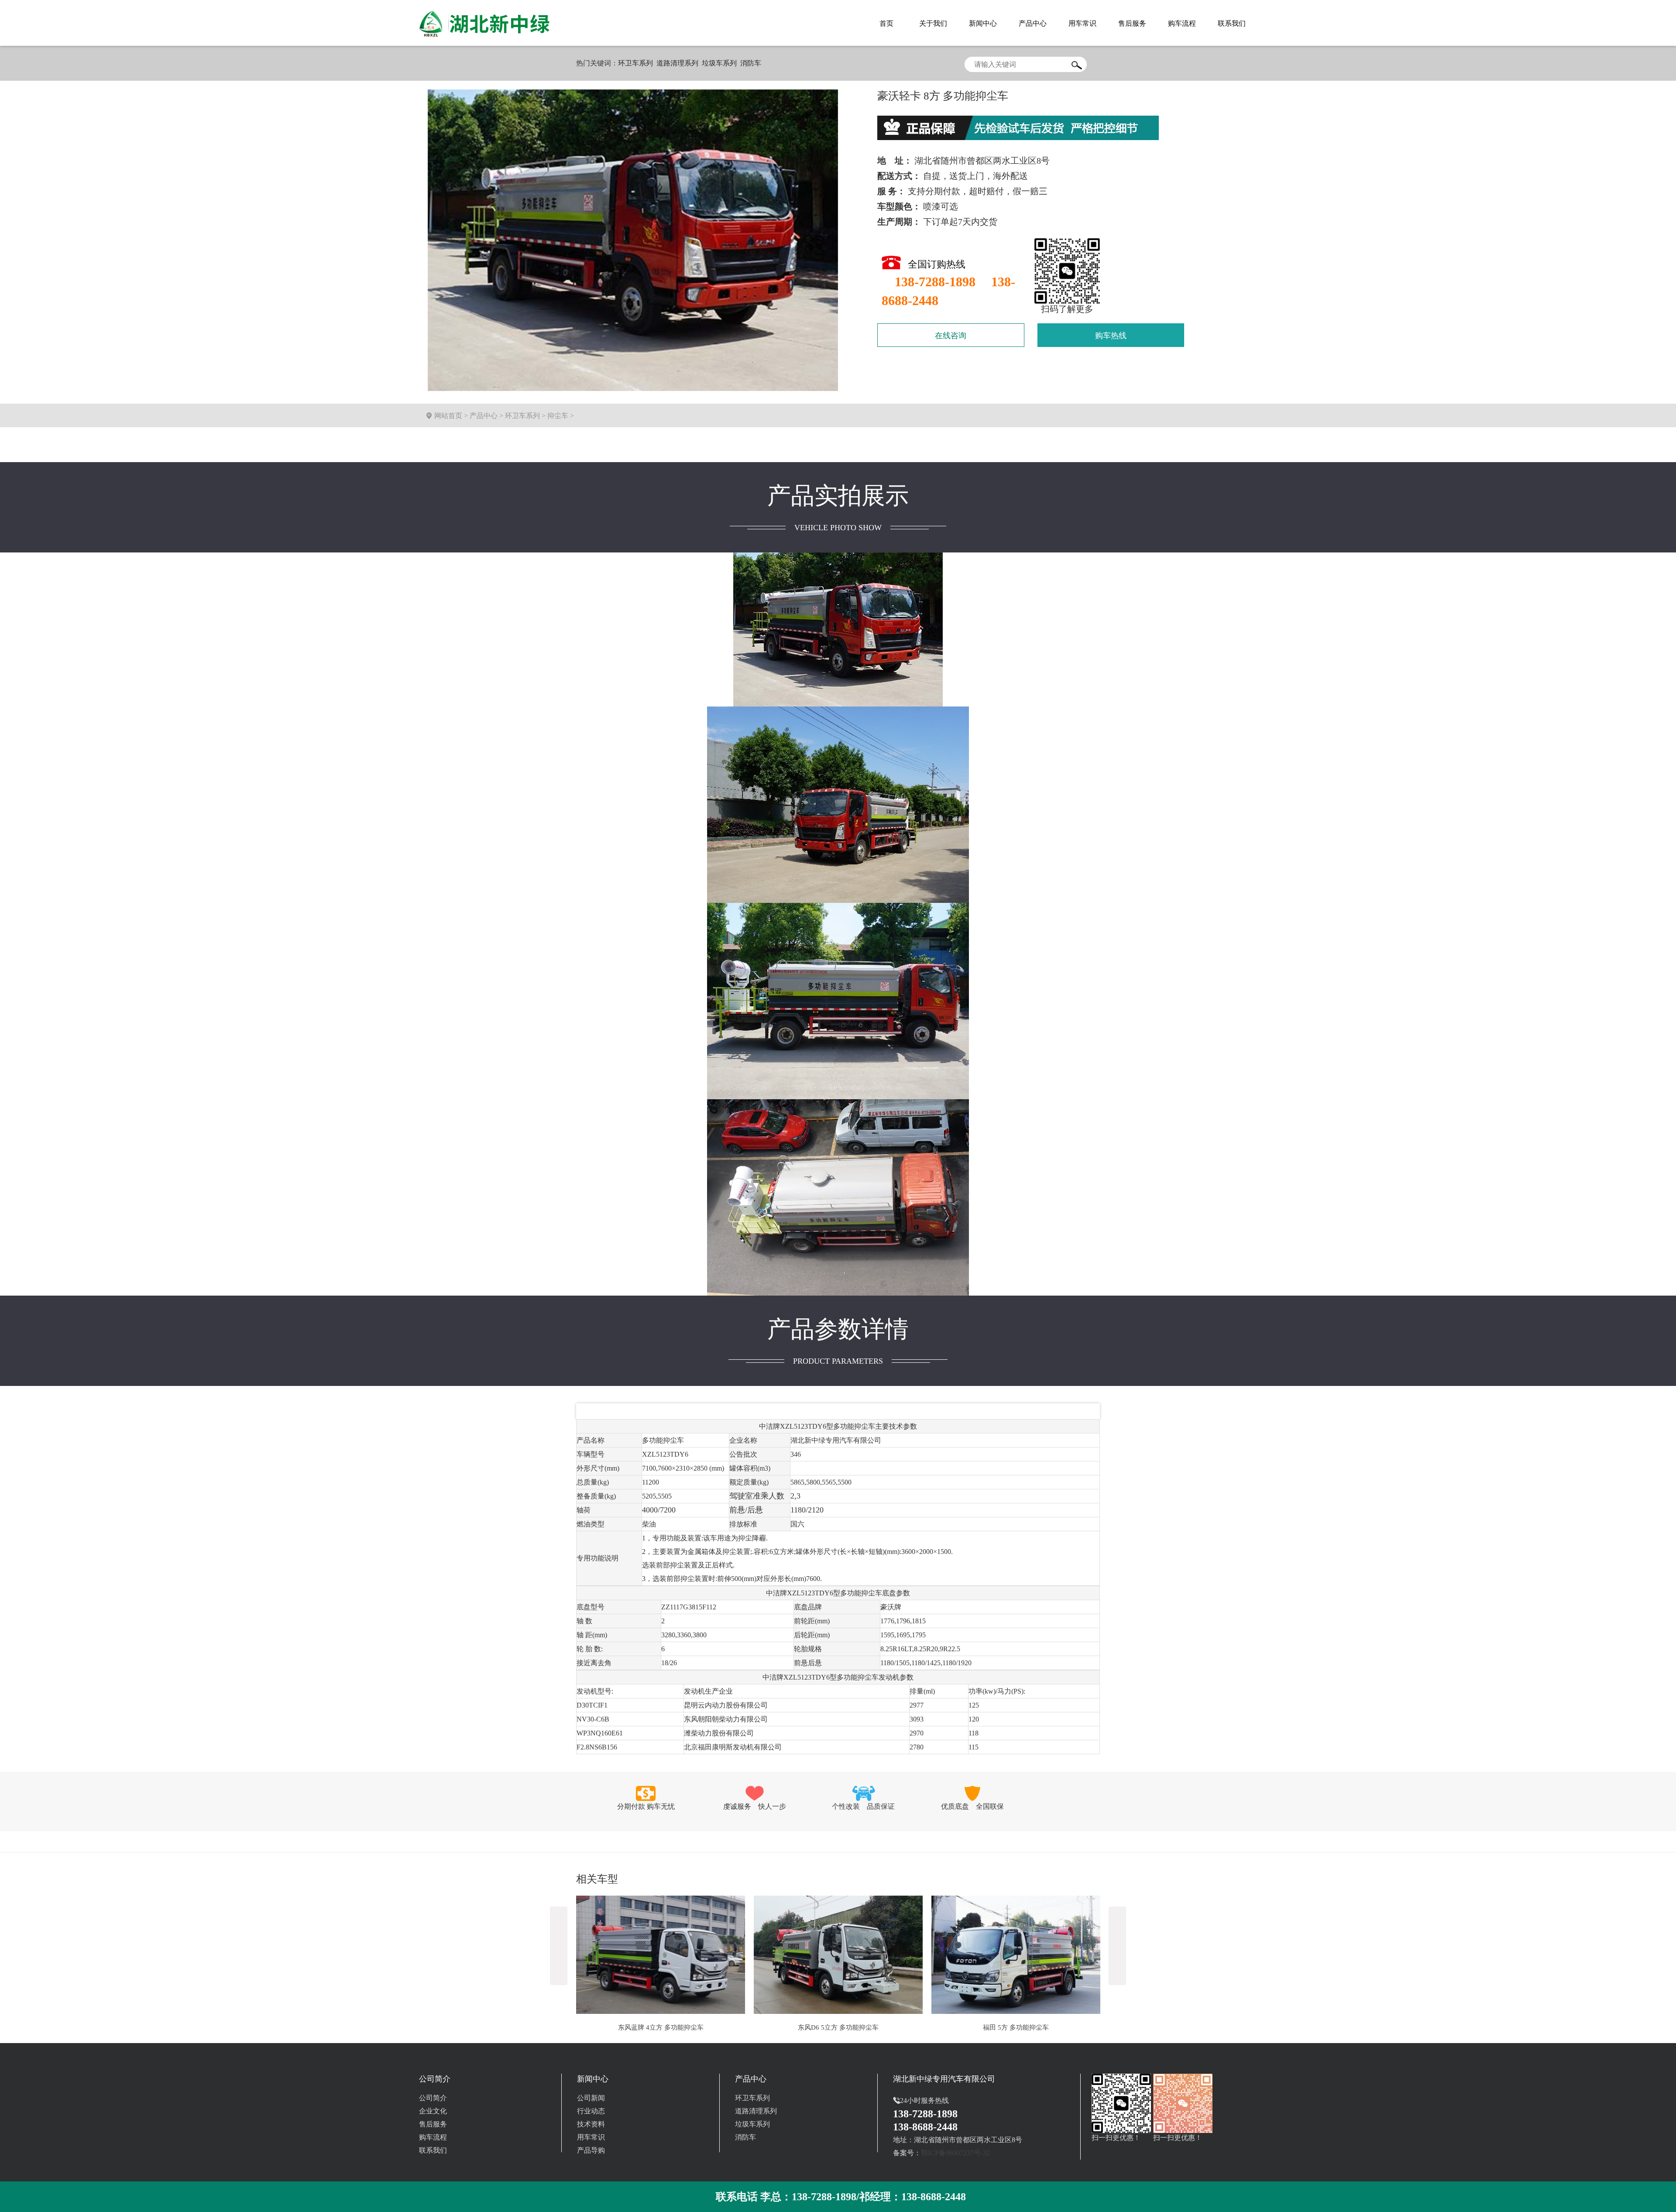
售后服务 (433, 2124)
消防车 (751, 63)
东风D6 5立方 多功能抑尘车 (661, 2027)
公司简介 (433, 2098)
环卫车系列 (635, 63)
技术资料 (591, 2124)
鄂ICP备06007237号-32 (955, 2153)
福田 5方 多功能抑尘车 (838, 2027)
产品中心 (484, 416)
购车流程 (433, 2137)
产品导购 (591, 2150)
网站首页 (448, 416)
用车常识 (591, 2137)
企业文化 (433, 2111)
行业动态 (591, 2111)
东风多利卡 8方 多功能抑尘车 (1016, 2027)
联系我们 (433, 2150)
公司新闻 (591, 2098)
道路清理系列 (677, 63)
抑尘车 (558, 416)
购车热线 (1111, 336)
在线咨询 (951, 336)
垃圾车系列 (719, 63)
